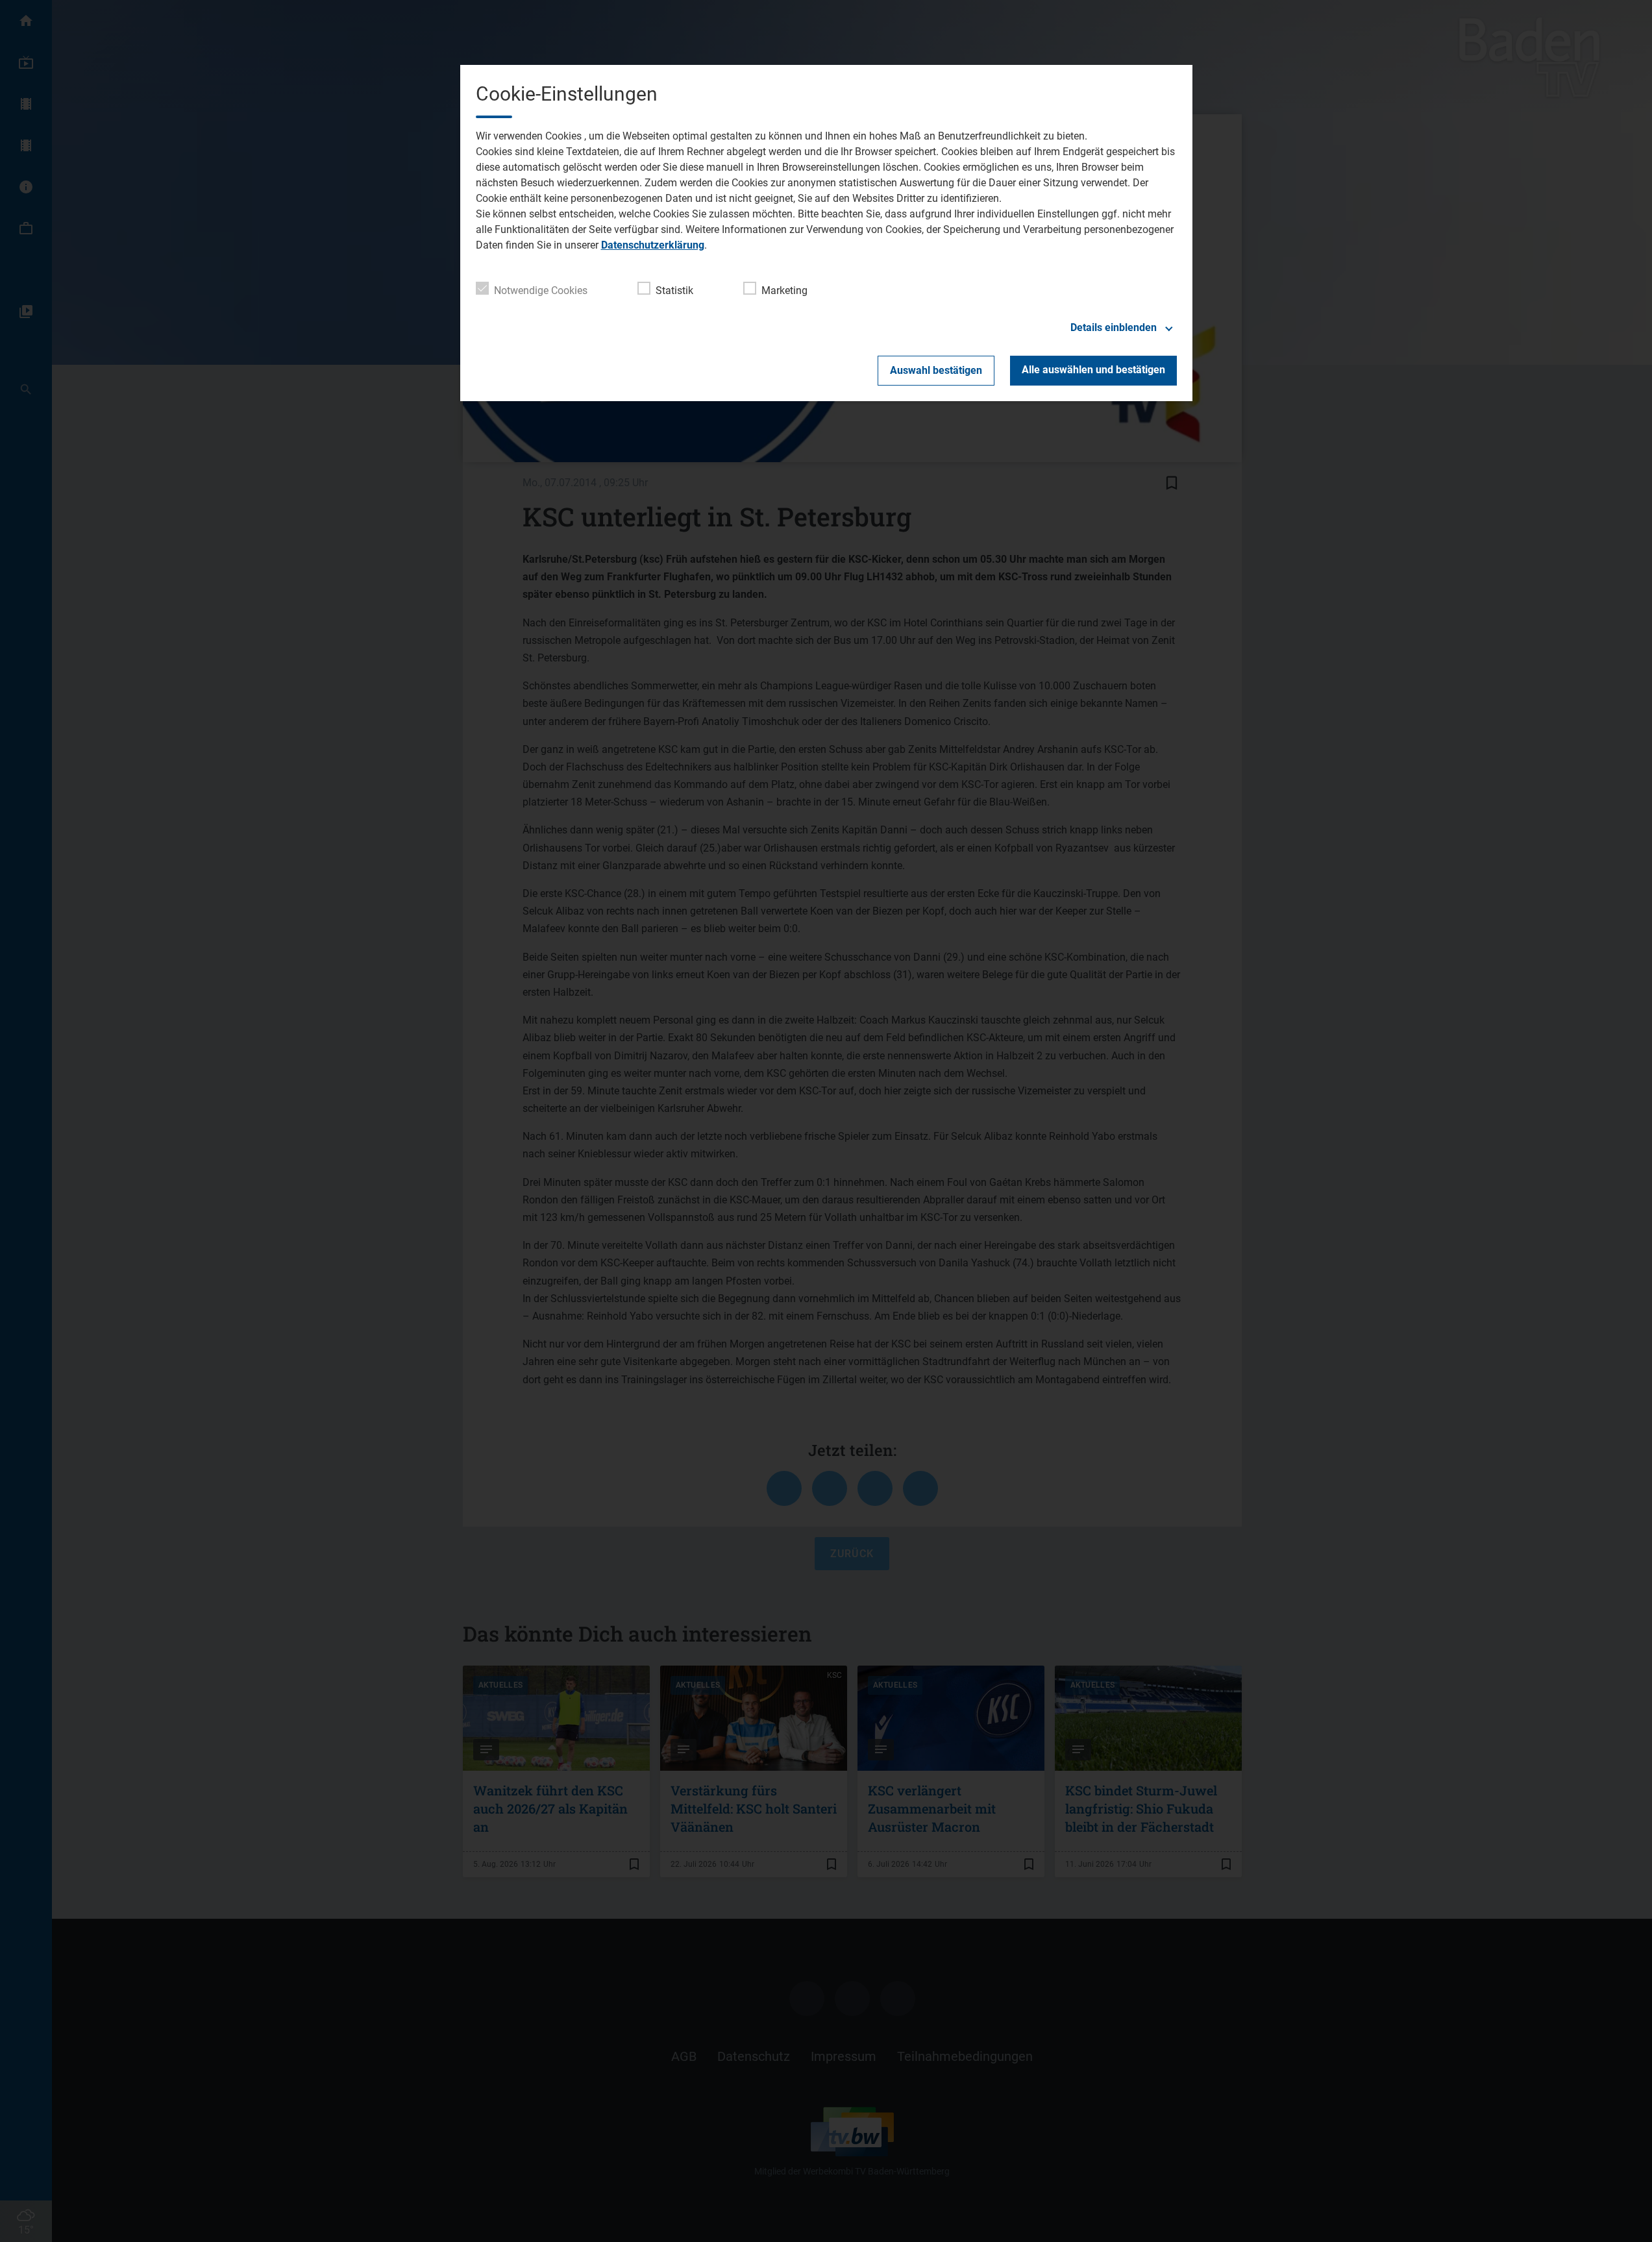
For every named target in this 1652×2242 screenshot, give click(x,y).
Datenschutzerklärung (653, 245)
